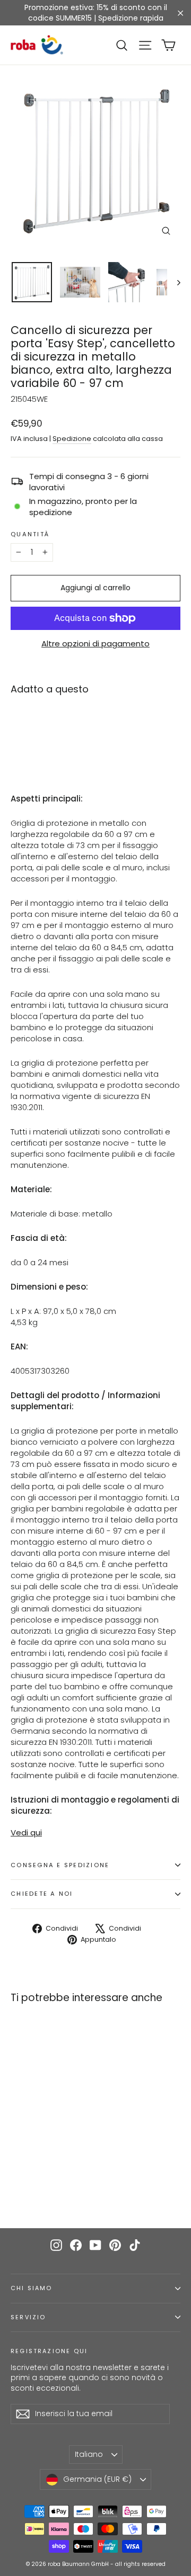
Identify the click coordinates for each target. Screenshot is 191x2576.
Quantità (30, 535)
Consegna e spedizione (60, 1865)
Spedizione (72, 439)
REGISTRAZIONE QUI (49, 2351)
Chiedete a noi (42, 1894)
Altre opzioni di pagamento (95, 643)
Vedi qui (26, 1832)
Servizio (28, 2317)
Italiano (89, 2454)
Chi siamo (32, 2288)
